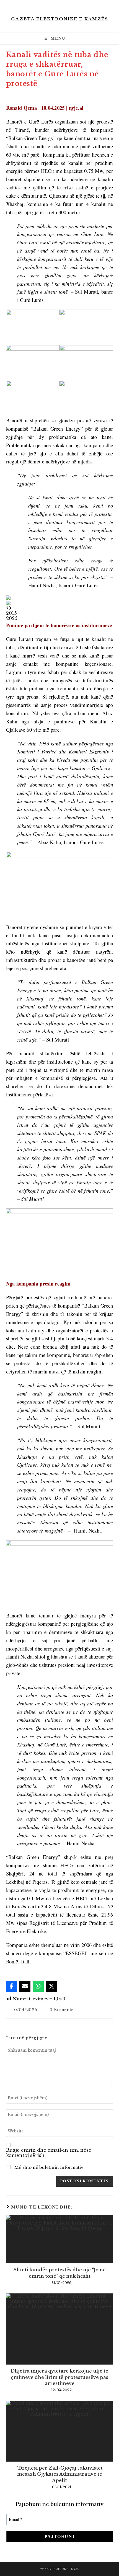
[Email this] (25, 1986)
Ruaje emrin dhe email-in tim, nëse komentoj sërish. (49, 2153)
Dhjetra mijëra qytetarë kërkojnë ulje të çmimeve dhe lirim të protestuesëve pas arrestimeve (59, 2377)
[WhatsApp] (38, 1986)
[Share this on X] (51, 1986)
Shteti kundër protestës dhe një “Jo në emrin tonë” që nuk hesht (60, 2273)
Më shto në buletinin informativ (48, 2167)
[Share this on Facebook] (12, 1986)
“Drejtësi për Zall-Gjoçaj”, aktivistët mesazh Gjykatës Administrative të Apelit (59, 2474)
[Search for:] (71, 39)
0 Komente (61, 2010)
